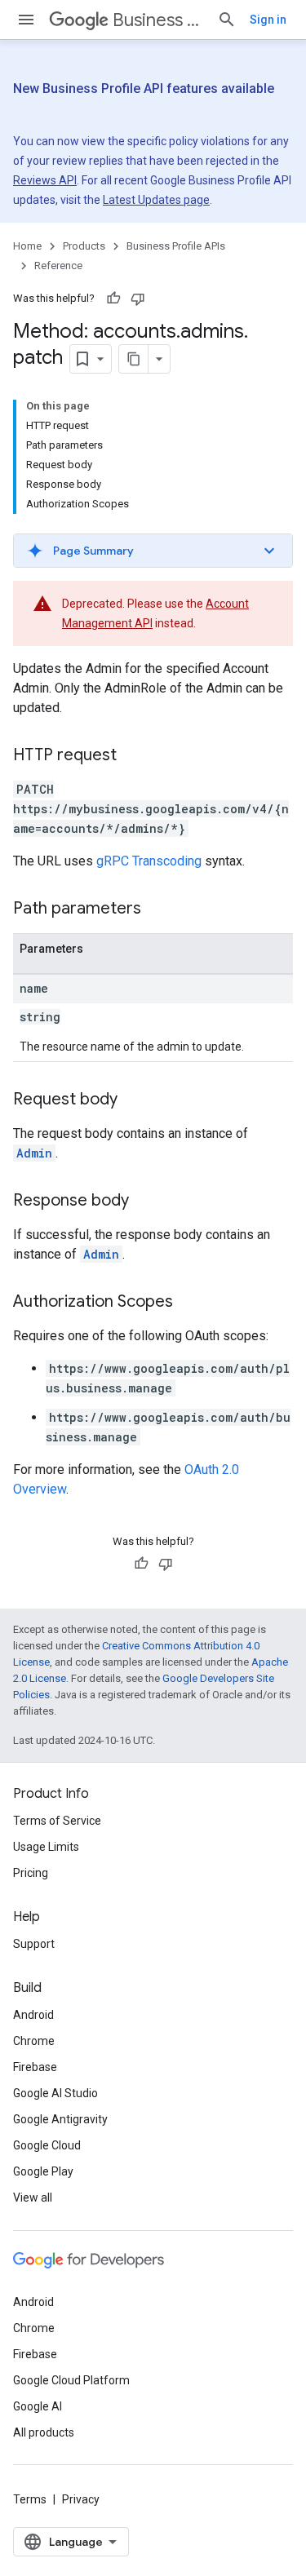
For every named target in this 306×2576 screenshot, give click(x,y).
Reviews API (45, 180)
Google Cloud (47, 2145)
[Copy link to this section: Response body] (145, 1202)
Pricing (31, 1873)
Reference (58, 266)
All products (44, 2432)
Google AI (38, 2406)
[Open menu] (26, 20)
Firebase (35, 2067)
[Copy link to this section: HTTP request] (133, 756)
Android (33, 2015)
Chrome (34, 2041)
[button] (153, 551)
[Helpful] (113, 299)
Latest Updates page (156, 200)
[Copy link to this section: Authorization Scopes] (189, 1303)
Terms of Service (57, 1821)
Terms (30, 2499)
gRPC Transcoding (149, 861)
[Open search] (227, 20)
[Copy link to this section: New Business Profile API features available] (42, 109)
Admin (34, 1153)
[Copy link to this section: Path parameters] (157, 910)
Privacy (81, 2499)
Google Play (43, 2171)
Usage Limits (46, 1847)
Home (27, 246)
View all (33, 2198)
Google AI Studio (55, 2093)
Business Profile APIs (158, 20)
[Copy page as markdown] (134, 359)
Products (84, 246)
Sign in (268, 20)
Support (34, 1944)
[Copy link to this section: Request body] (134, 1100)
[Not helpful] (138, 299)
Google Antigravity (60, 2119)
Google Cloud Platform (71, 2380)
